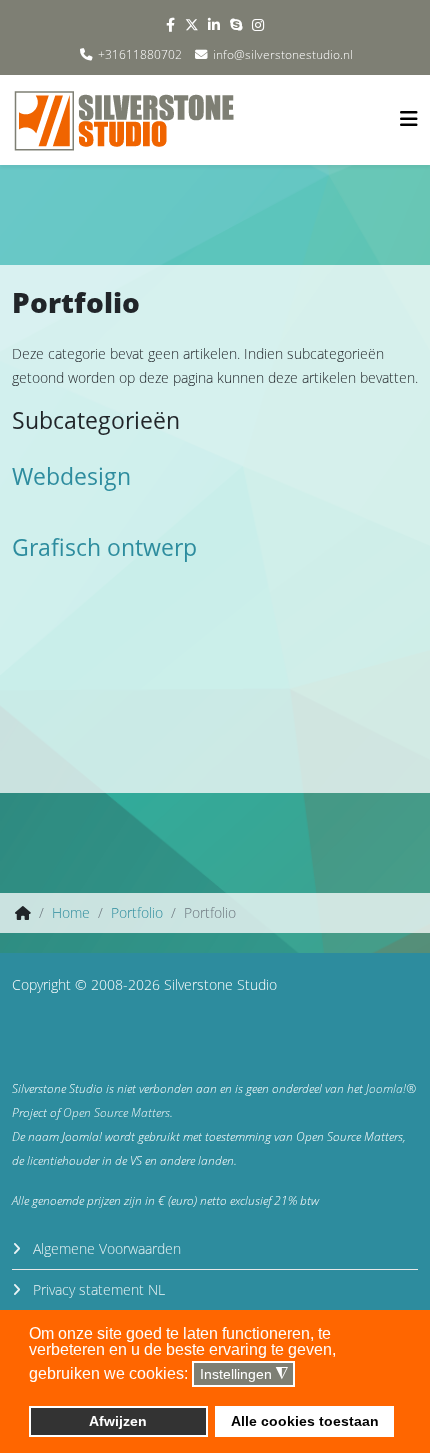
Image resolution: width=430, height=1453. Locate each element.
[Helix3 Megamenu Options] (409, 118)
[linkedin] (214, 24)
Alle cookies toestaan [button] (305, 1421)
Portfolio (137, 912)
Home (71, 912)
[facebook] (170, 24)
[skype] (236, 24)
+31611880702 (140, 54)
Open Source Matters (116, 1112)
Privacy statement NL (97, 1289)
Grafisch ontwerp (104, 547)
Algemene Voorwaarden (105, 1248)
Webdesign (71, 476)
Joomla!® (391, 1088)
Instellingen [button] (244, 1374)
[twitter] (192, 24)
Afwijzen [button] (118, 1421)
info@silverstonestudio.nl (283, 54)
